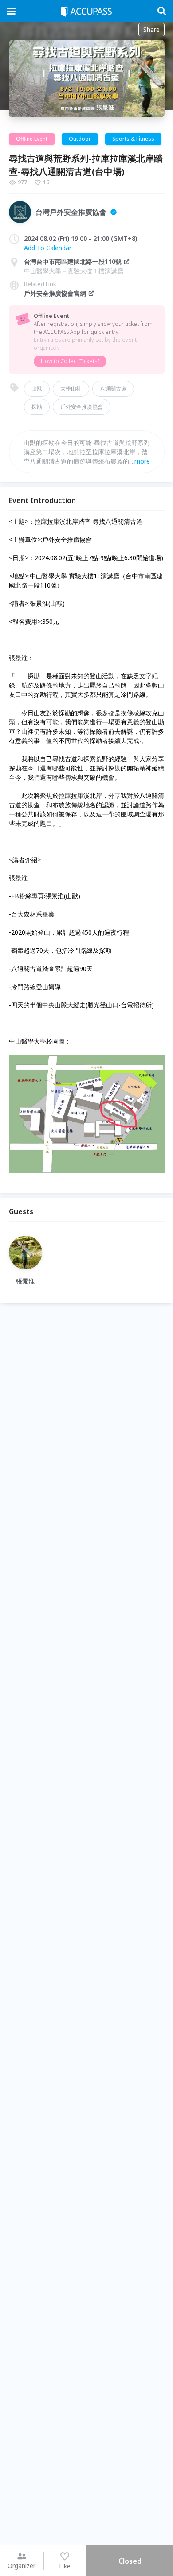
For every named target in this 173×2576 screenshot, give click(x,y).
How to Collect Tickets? (70, 361)
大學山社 (71, 389)
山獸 (37, 389)
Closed (130, 2561)
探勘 (37, 407)
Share (151, 29)
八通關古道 (113, 389)
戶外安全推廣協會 (82, 407)
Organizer (22, 2566)
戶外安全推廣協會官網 (55, 293)
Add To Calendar (48, 248)
